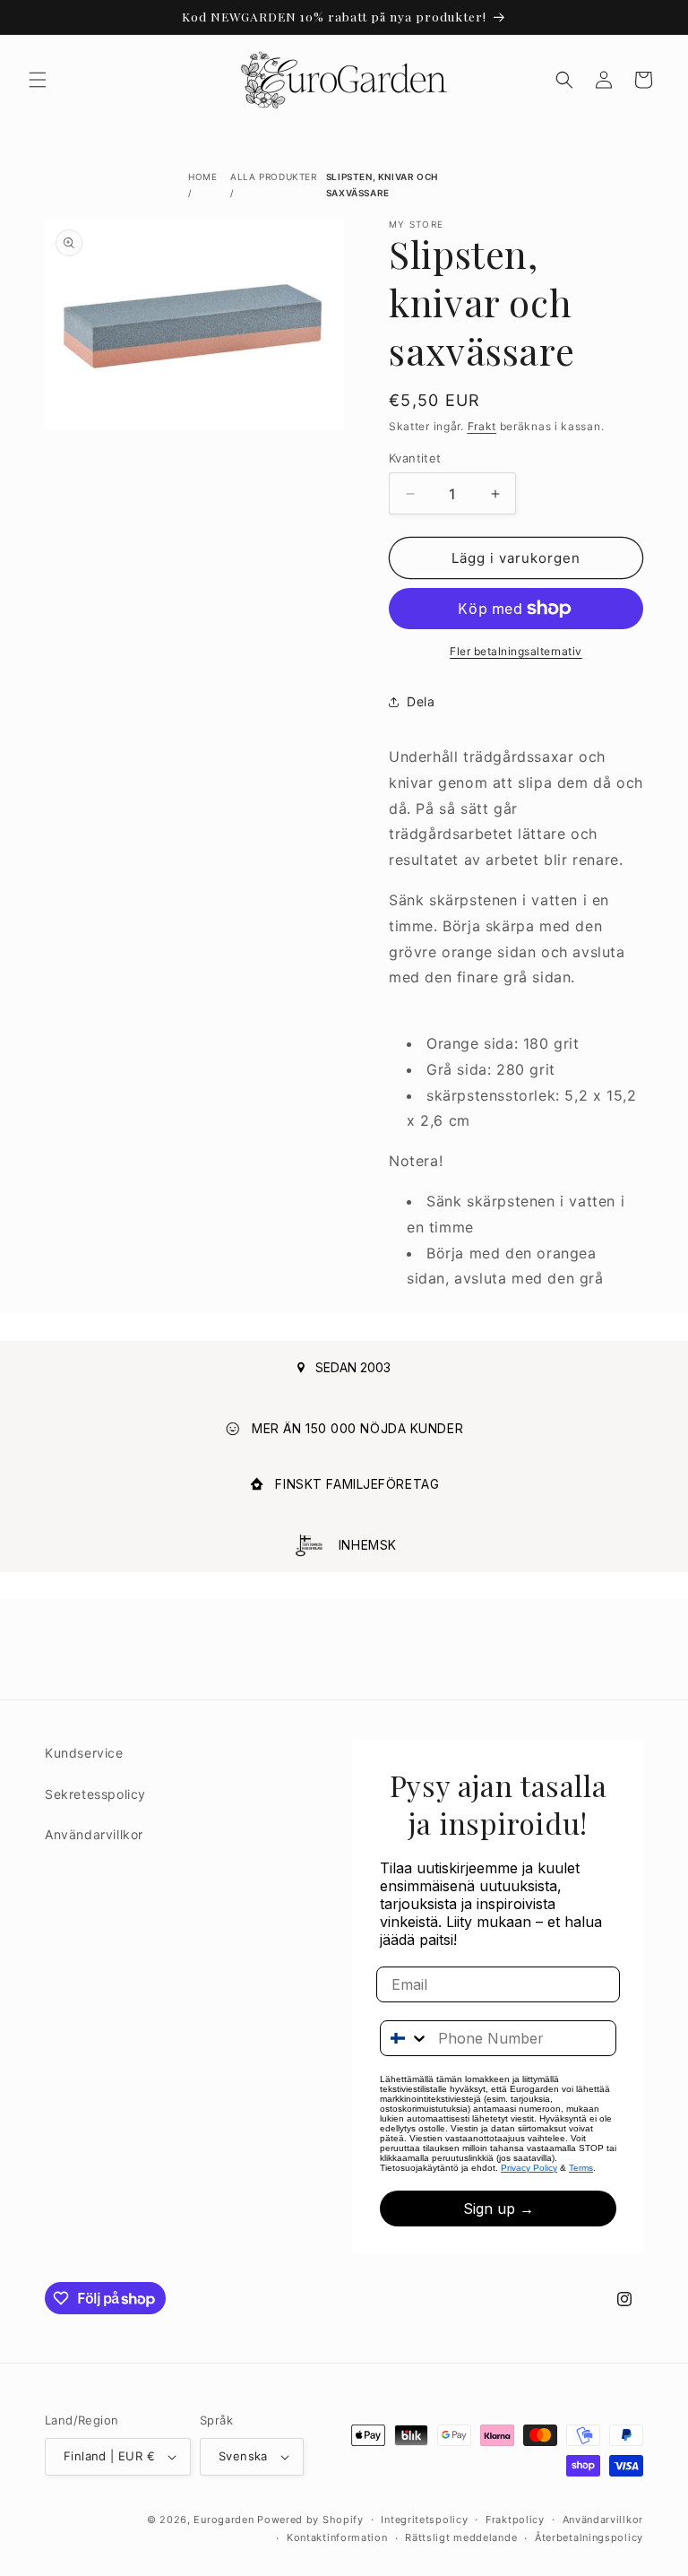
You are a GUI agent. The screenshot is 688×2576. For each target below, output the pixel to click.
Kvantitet (415, 458)
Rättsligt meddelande (461, 2537)
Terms (581, 2168)
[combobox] (405, 2038)
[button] (38, 80)
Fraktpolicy (515, 2520)
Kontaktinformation (337, 2537)
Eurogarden (224, 2520)
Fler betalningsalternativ (516, 651)
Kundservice (84, 1753)
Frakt (482, 426)
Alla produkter (273, 177)
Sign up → (499, 2209)
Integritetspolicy (424, 2520)
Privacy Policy (529, 2168)
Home (202, 177)
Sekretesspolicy (95, 1794)
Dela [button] (421, 701)
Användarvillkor (94, 1834)
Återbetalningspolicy (589, 2537)
